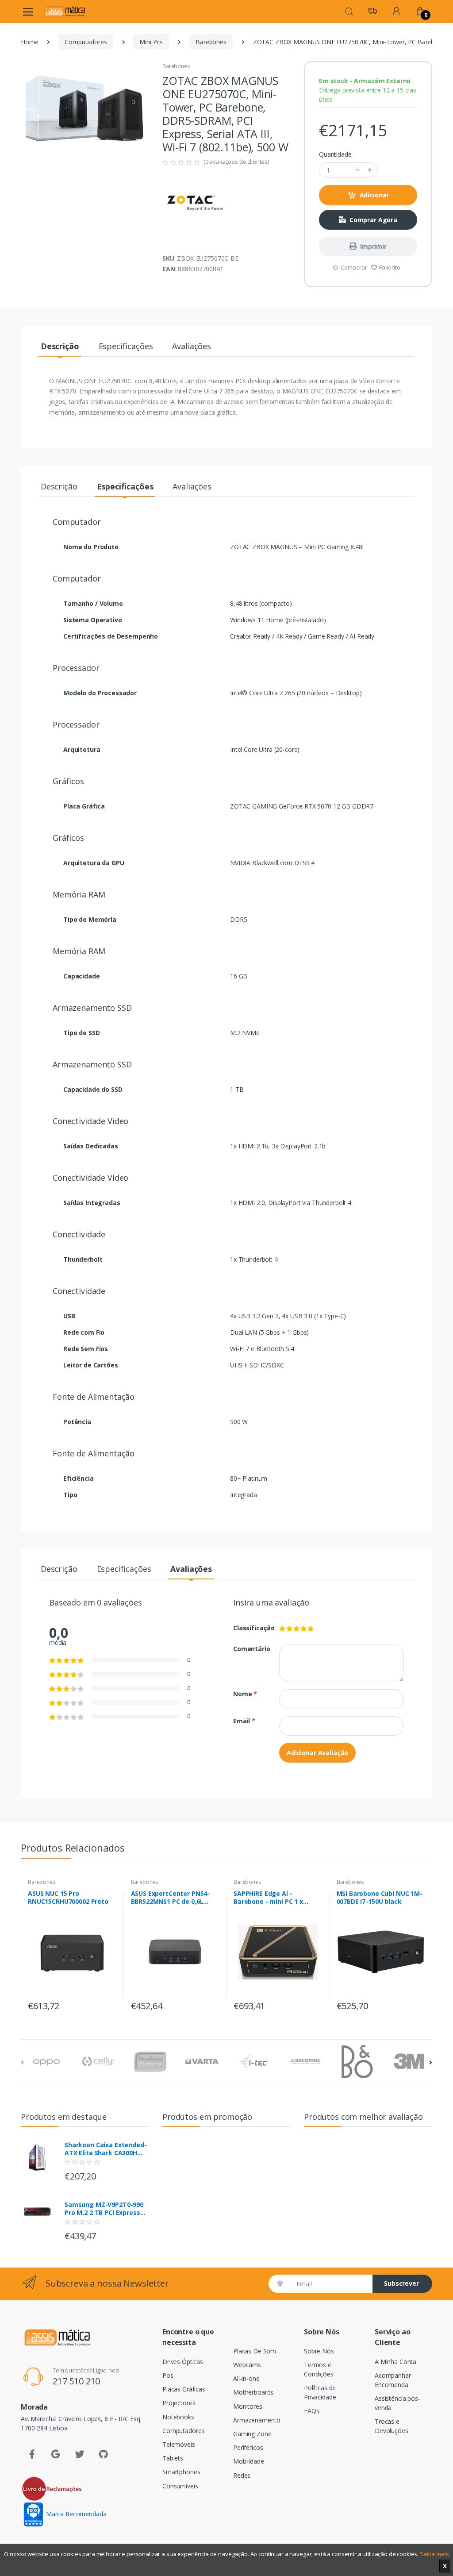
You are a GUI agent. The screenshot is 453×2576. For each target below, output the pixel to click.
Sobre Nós (319, 2351)
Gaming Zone (252, 2434)
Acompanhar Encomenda (393, 2380)
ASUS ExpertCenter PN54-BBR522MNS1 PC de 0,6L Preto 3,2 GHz (171, 1898)
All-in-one (246, 2378)
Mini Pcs (151, 42)
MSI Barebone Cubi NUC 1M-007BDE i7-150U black (380, 1898)
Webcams (247, 2365)
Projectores (179, 2403)
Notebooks (178, 2417)
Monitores (248, 2406)
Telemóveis (179, 2444)
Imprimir (373, 246)
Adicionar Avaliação (317, 1753)
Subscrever (401, 2283)
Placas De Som (255, 2351)
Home (29, 42)
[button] (349, 11)
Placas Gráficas (184, 2389)
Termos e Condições (319, 2369)
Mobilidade (249, 2461)
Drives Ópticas (183, 2362)
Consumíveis (180, 2486)
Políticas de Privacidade (320, 2392)
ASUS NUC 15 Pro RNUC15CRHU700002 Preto (68, 1898)
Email (244, 1721)
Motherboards (253, 2392)
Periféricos (248, 2447)
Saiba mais (434, 2554)
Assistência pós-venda (397, 2403)
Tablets (173, 2458)
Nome (245, 1694)
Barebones (211, 42)
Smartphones (181, 2472)
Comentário (250, 1649)
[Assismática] (65, 11)
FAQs (311, 2411)
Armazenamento (257, 2420)
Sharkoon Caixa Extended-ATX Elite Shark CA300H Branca (106, 2149)
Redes (242, 2475)
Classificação (250, 1628)
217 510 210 (76, 2381)
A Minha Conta (395, 2362)
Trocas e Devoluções (392, 2426)
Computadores (86, 42)
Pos (168, 2375)
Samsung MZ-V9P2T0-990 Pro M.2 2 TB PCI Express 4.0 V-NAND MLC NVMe (104, 2209)
